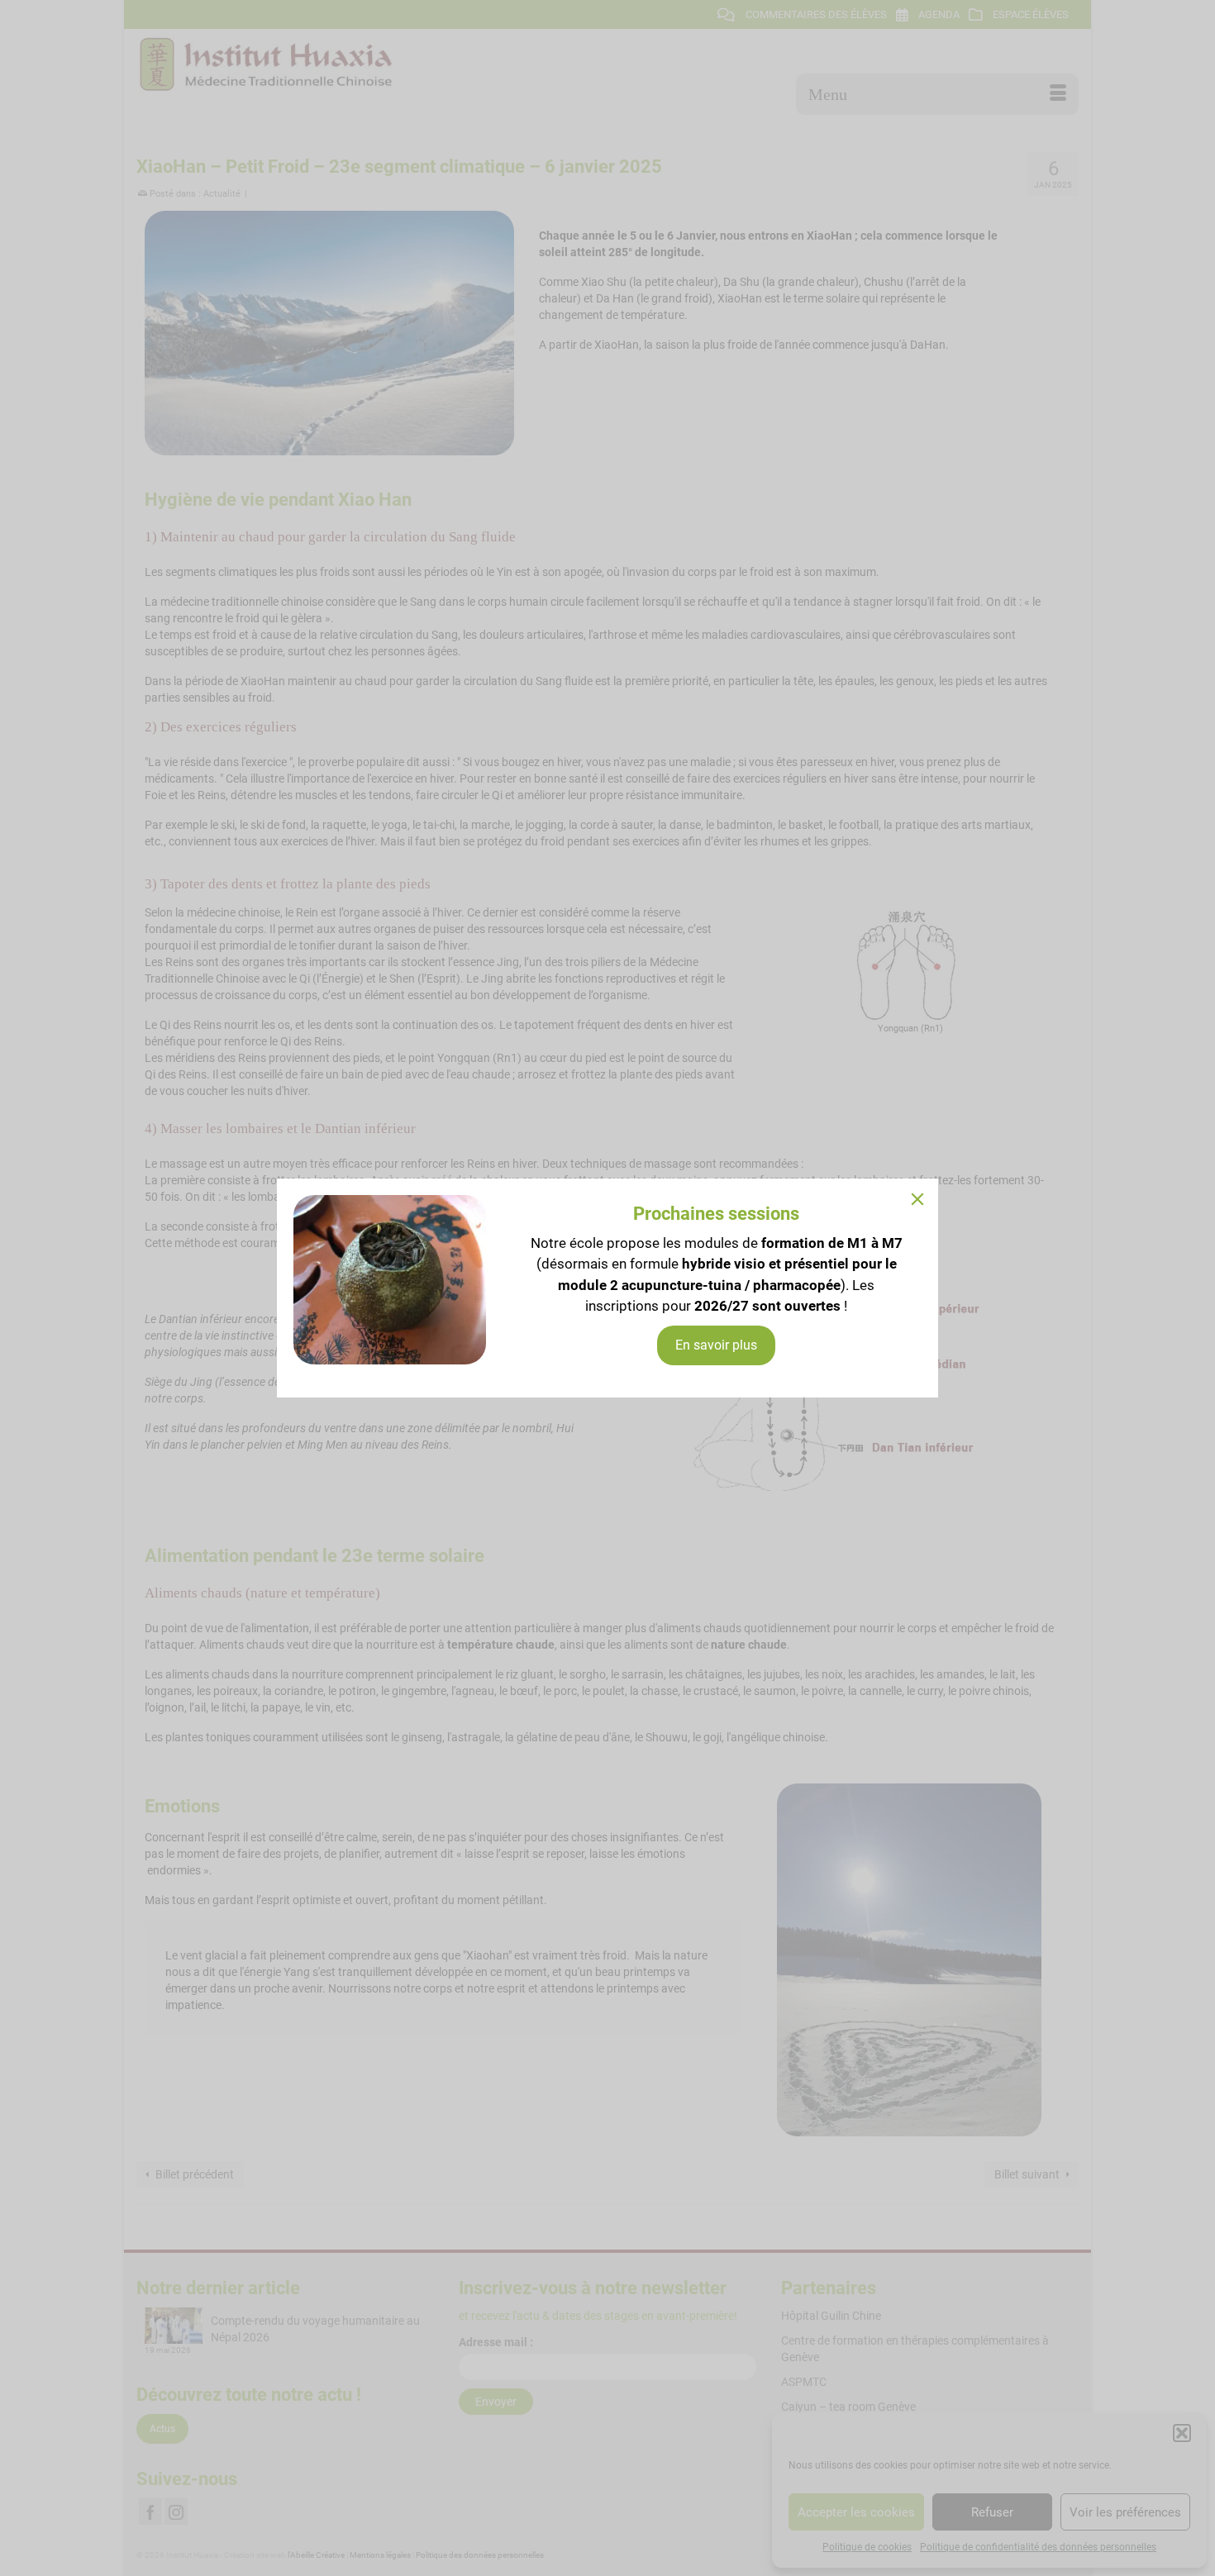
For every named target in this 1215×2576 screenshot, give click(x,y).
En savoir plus (716, 1345)
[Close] (917, 1199)
